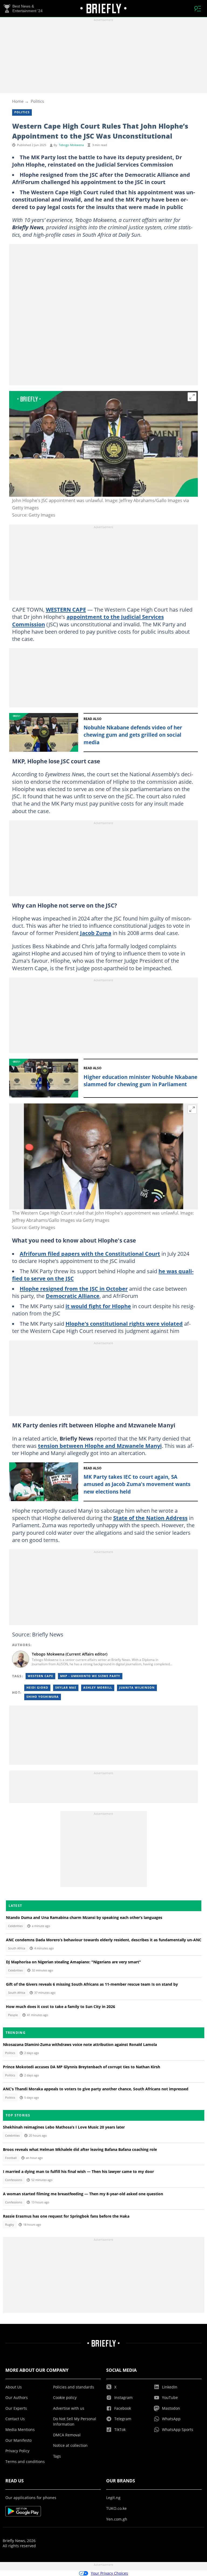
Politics (37, 101)
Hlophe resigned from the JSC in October (74, 1289)
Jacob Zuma (96, 933)
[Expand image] (192, 397)
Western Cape (40, 1676)
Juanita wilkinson (137, 1688)
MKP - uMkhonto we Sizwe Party (90, 1676)
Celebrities (15, 1926)
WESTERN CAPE (66, 609)
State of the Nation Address (150, 1518)
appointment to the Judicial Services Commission (88, 620)
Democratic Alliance (73, 1296)
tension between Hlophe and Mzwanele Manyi (100, 1446)
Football (11, 2158)
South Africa (17, 1948)
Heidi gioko (37, 1688)
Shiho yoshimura (43, 1697)
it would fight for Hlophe (98, 1306)
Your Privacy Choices (109, 2573)
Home (18, 101)
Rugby (10, 2225)
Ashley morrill (98, 1688)
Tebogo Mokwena (71, 145)
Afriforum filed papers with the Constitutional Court (90, 1254)
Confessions (14, 2180)
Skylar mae (66, 1688)
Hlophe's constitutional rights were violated (124, 1324)
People (13, 2015)
